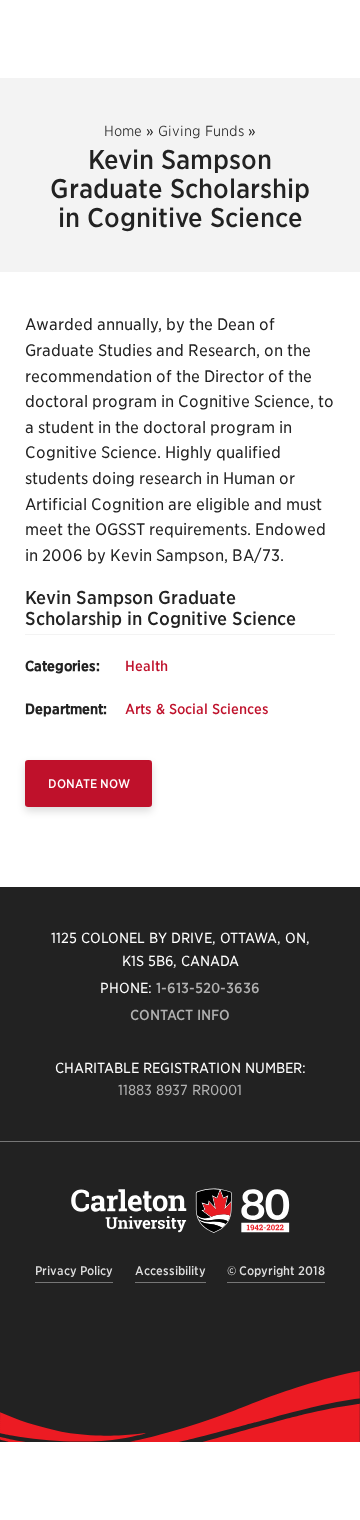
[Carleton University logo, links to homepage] (180, 1210)
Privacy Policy (74, 1270)
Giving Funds (201, 131)
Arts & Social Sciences (197, 709)
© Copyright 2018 (276, 1270)
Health (146, 666)
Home (123, 131)
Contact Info (180, 1015)
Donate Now (89, 783)
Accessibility (170, 1270)
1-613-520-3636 (208, 988)
